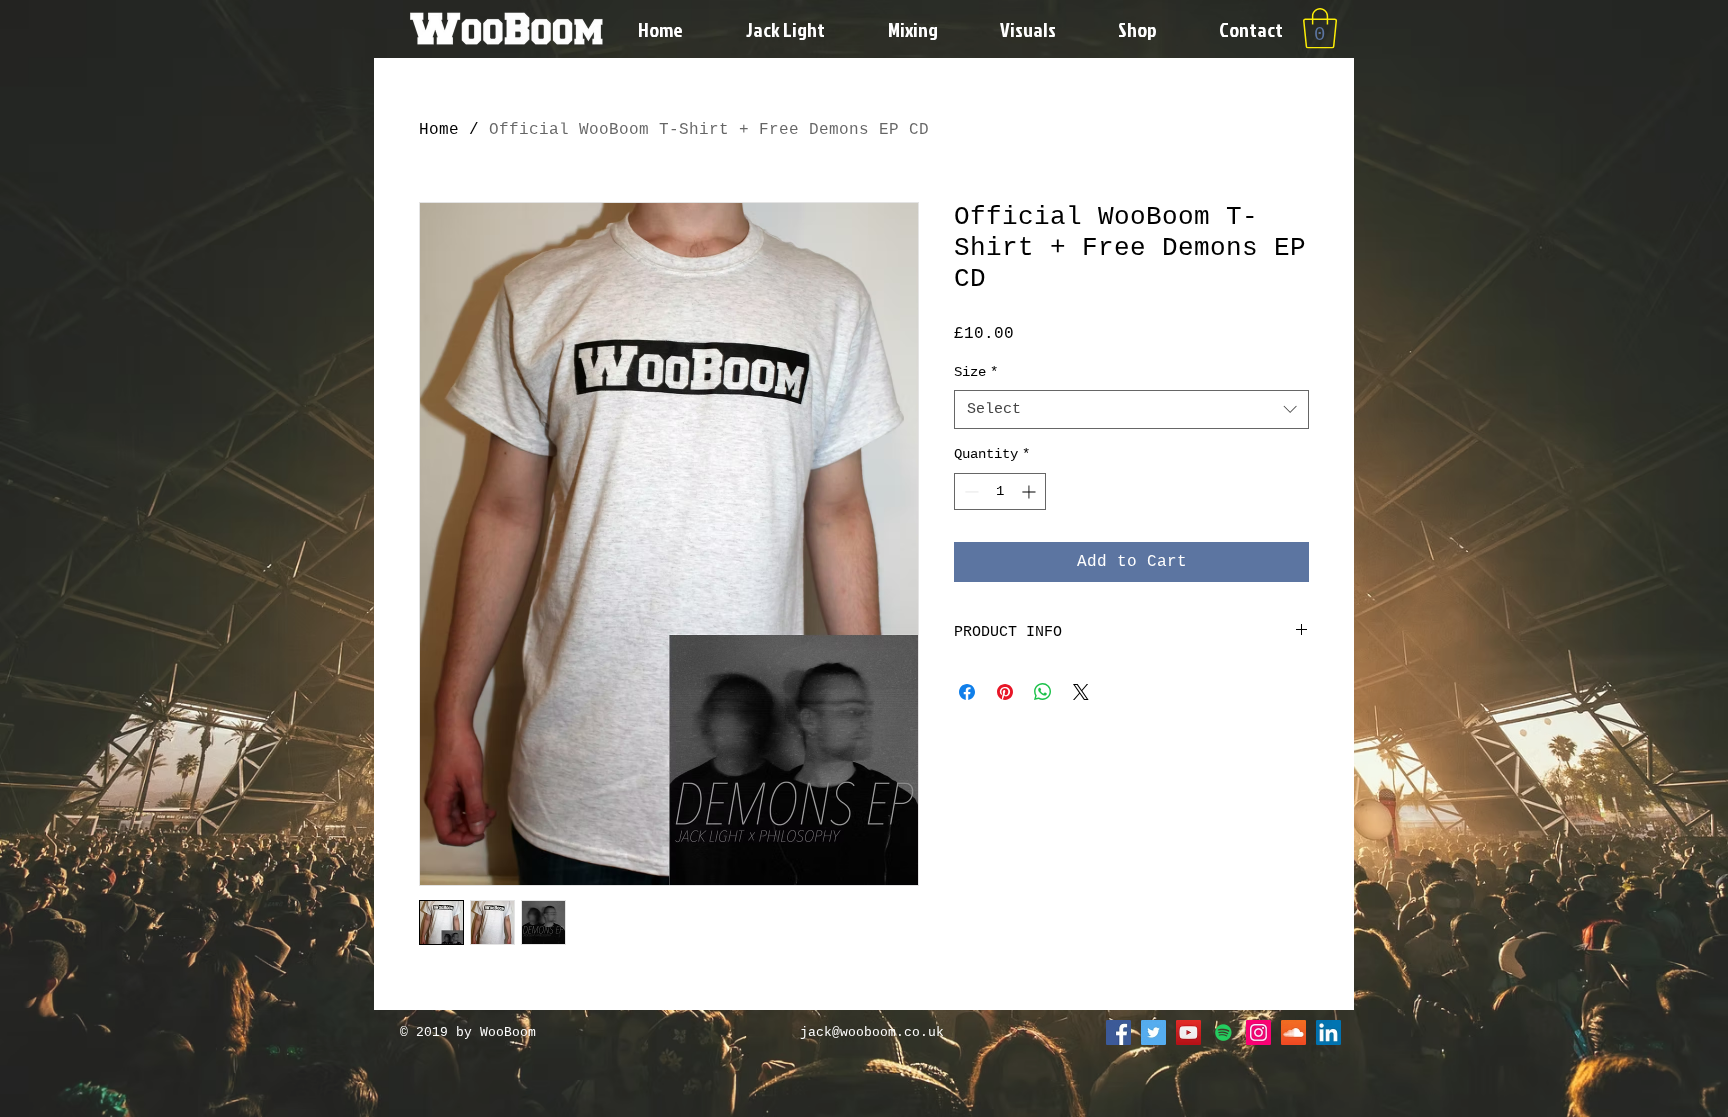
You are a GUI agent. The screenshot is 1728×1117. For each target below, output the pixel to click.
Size (976, 372)
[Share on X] (1081, 692)
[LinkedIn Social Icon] (1328, 1032)
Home (439, 130)
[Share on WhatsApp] (1043, 692)
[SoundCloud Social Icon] (1293, 1032)
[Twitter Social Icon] (1153, 1032)
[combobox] (1131, 409)
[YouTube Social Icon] (1188, 1032)
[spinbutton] (1000, 491)
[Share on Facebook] (967, 692)
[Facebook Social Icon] (1118, 1032)
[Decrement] (969, 491)
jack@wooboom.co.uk (872, 1032)
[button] (1320, 28)
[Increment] (1030, 491)
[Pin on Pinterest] (1005, 692)
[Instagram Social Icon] (1258, 1032)
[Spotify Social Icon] (1223, 1032)
